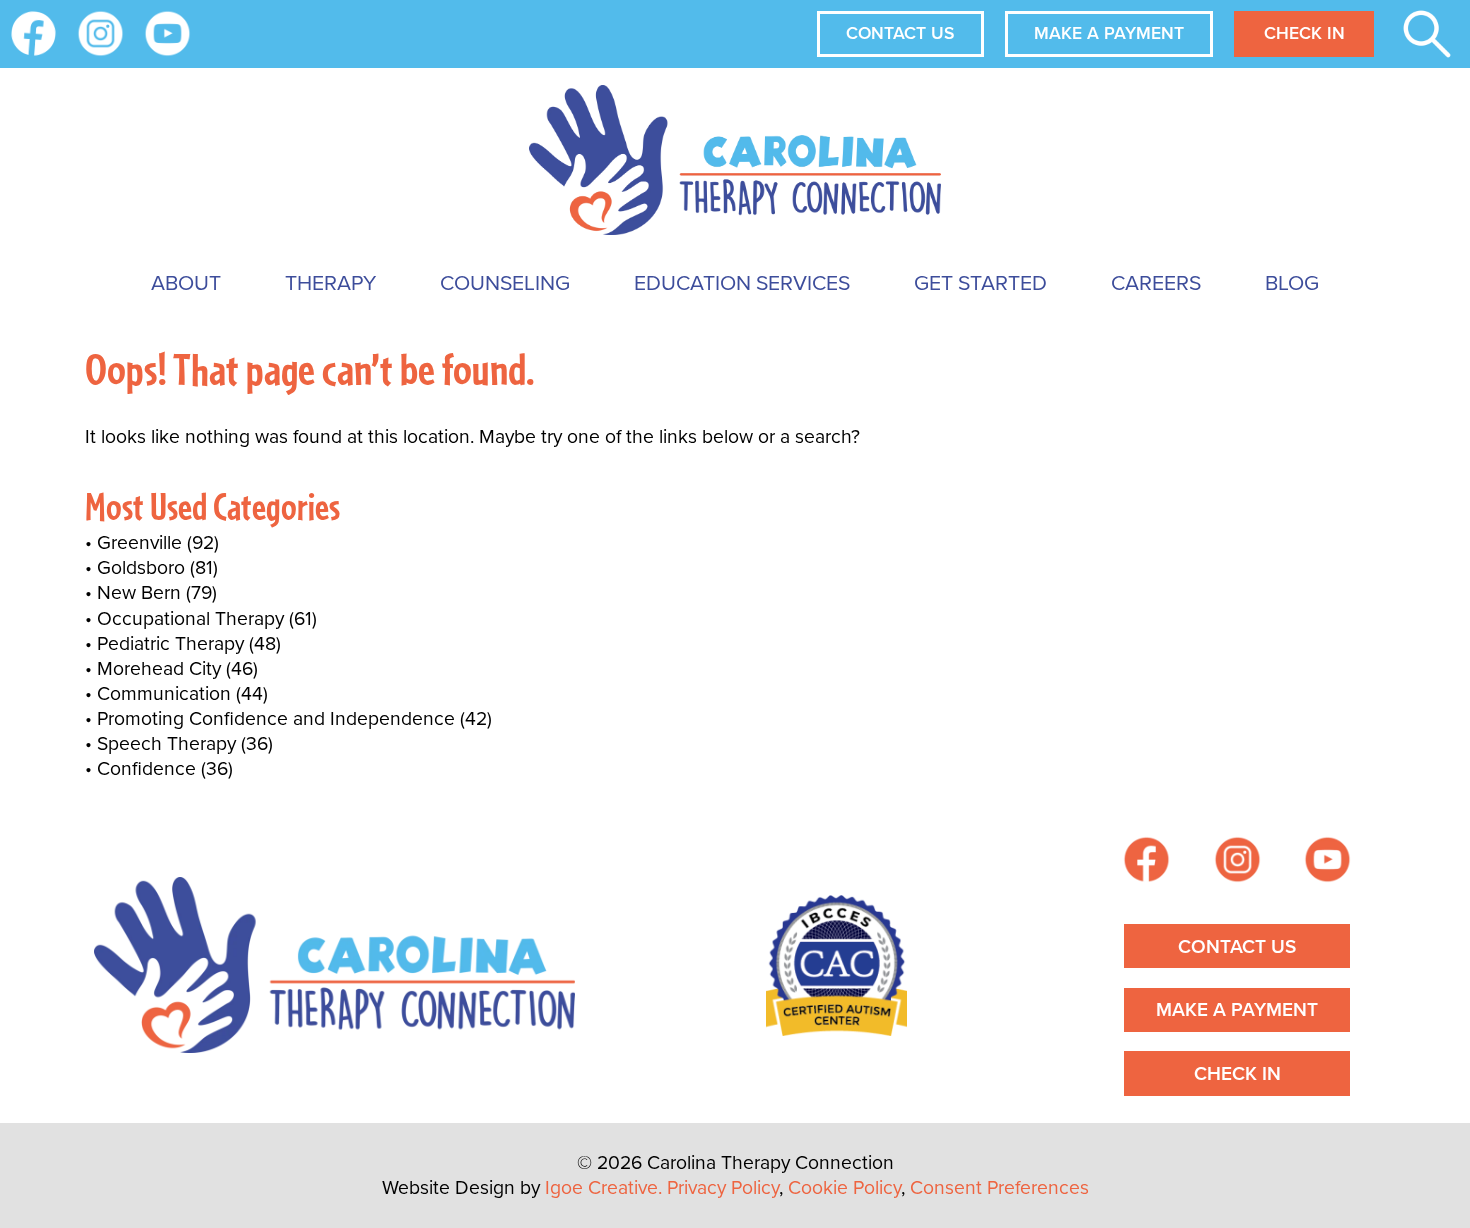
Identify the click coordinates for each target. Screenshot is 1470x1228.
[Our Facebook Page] (1146, 862)
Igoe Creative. (603, 1187)
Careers (1156, 282)
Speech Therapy (166, 743)
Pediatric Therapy (170, 643)
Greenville (139, 542)
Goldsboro (141, 567)
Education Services (742, 282)
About (186, 282)
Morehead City (159, 668)
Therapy (330, 282)
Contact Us (900, 33)
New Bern (139, 592)
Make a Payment (1237, 1009)
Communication (164, 693)
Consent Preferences (999, 1187)
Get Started (980, 282)
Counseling (505, 282)
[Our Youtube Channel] (167, 33)
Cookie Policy (844, 1187)
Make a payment (1109, 33)
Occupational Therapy (190, 618)
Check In (1304, 33)
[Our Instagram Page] (100, 33)
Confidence (146, 768)
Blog (1292, 282)
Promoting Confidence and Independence (276, 718)
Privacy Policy (723, 1187)
